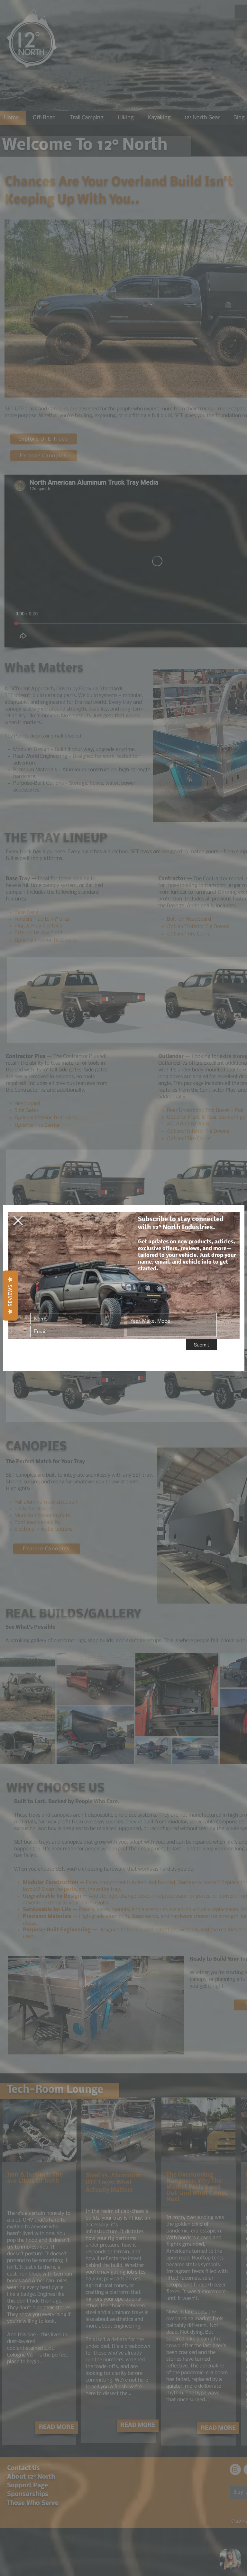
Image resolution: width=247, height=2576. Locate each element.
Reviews (10, 1296)
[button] (18, 1221)
